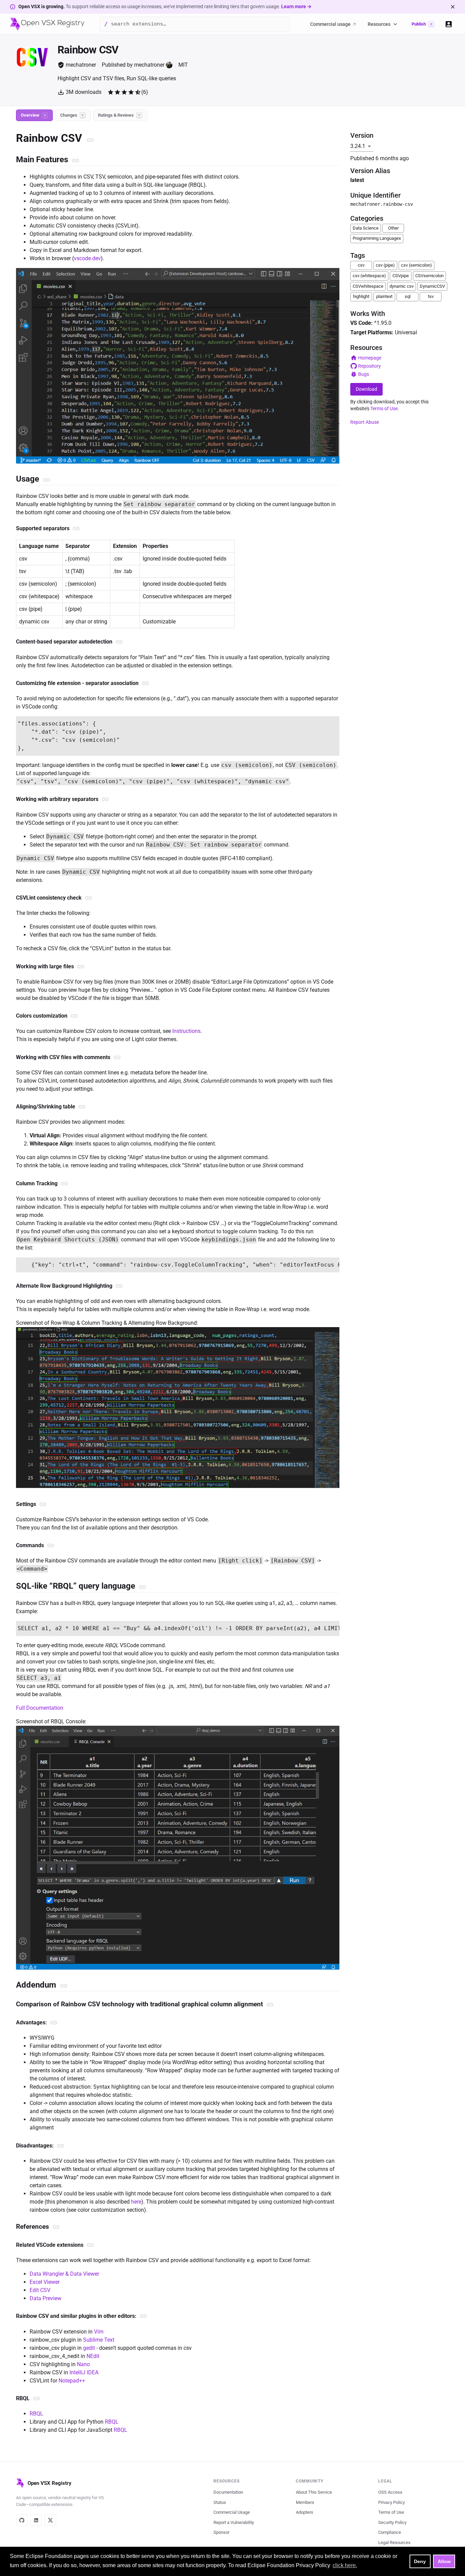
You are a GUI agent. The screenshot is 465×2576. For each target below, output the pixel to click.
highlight (361, 296)
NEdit (93, 2356)
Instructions (186, 1031)
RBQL (36, 2414)
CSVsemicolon (429, 276)
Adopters (304, 2512)
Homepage (370, 358)
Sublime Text (99, 2340)
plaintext (384, 296)
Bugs (364, 374)
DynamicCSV (432, 286)
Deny (420, 2561)
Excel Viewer (45, 2282)
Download (366, 389)
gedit (89, 2348)
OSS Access (390, 2492)
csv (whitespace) (369, 276)
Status (220, 2502)
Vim (99, 2332)
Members (305, 2502)
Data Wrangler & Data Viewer (64, 2274)
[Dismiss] (453, 7)
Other (393, 228)
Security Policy (392, 2522)
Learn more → (296, 6)
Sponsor (221, 2532)
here (136, 2202)
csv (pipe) (385, 265)
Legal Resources (394, 2542)
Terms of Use (384, 408)
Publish (422, 24)
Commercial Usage (232, 2512)
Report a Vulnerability (234, 2522)
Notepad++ (72, 2381)
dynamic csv (402, 286)
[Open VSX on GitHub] (22, 2520)
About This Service (314, 2492)
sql (408, 296)
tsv (431, 296)
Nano (83, 2364)
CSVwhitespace (368, 286)
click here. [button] (345, 2565)
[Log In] (449, 24)
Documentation (228, 2492)
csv (361, 265)
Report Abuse (365, 422)
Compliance (390, 2532)
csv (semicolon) (416, 265)
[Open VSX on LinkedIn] (36, 2520)
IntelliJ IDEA (84, 2372)
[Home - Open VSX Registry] (47, 24)
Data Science (366, 228)
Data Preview (45, 2298)
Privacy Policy (391, 2502)
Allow (444, 2561)
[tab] (34, 115)
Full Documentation (40, 1708)
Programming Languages (377, 238)
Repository (370, 366)
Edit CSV (40, 2290)
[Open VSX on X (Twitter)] (50, 2520)
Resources (379, 24)
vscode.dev (87, 258)
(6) (145, 92)
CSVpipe (401, 276)
